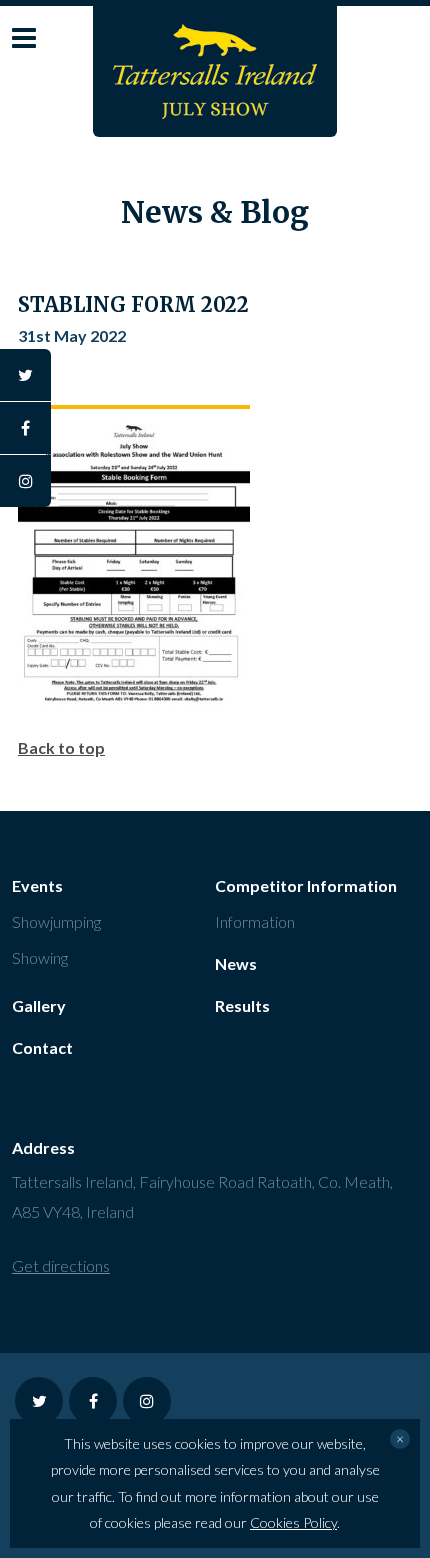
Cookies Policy (293, 1522)
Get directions (61, 1265)
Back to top (61, 747)
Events (37, 885)
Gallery (39, 1005)
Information (255, 921)
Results (242, 1005)
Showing (40, 957)
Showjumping (56, 921)
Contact (42, 1047)
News (236, 963)
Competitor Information (306, 885)
